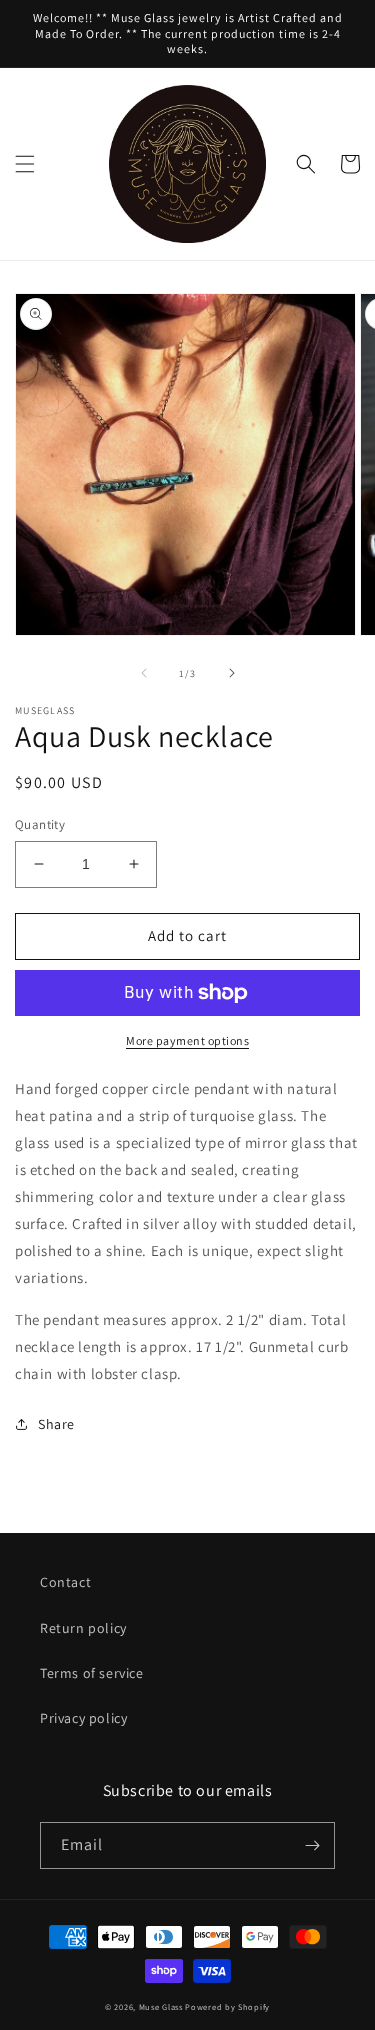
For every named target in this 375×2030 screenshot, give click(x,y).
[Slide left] (144, 673)
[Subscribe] (312, 1845)
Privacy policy (83, 1718)
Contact (65, 1582)
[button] (25, 164)
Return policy (83, 1628)
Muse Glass (162, 2006)
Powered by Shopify (227, 2006)
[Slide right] (232, 673)
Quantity (40, 824)
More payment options (187, 1040)
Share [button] (56, 1424)
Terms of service (92, 1673)
